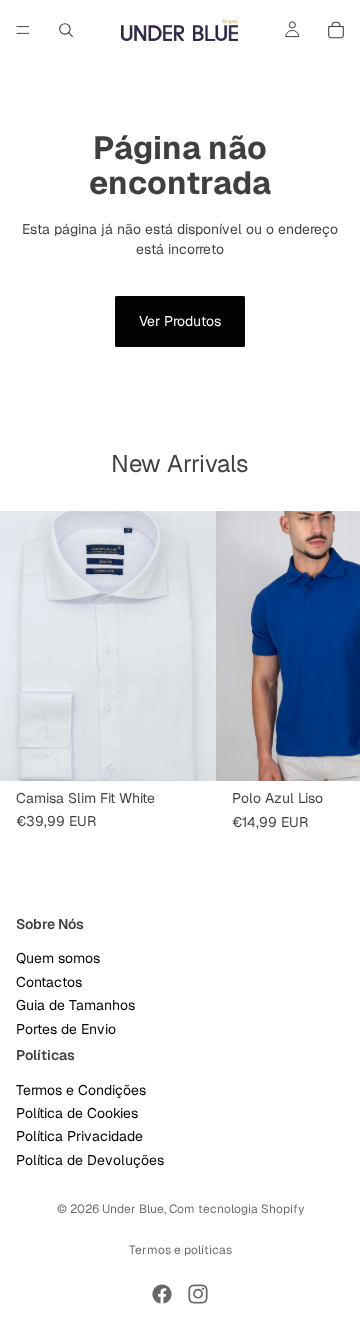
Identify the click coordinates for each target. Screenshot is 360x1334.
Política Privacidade (79, 1136)
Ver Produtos (180, 321)
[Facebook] (162, 1294)
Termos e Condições (81, 1089)
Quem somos (58, 958)
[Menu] (23, 30)
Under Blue (133, 1209)
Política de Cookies (77, 1113)
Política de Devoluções (90, 1159)
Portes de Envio (66, 1028)
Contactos (49, 981)
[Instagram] (198, 1294)
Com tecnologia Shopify (236, 1209)
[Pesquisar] (66, 30)
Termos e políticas (180, 1250)
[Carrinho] (336, 30)
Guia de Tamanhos (75, 1005)
